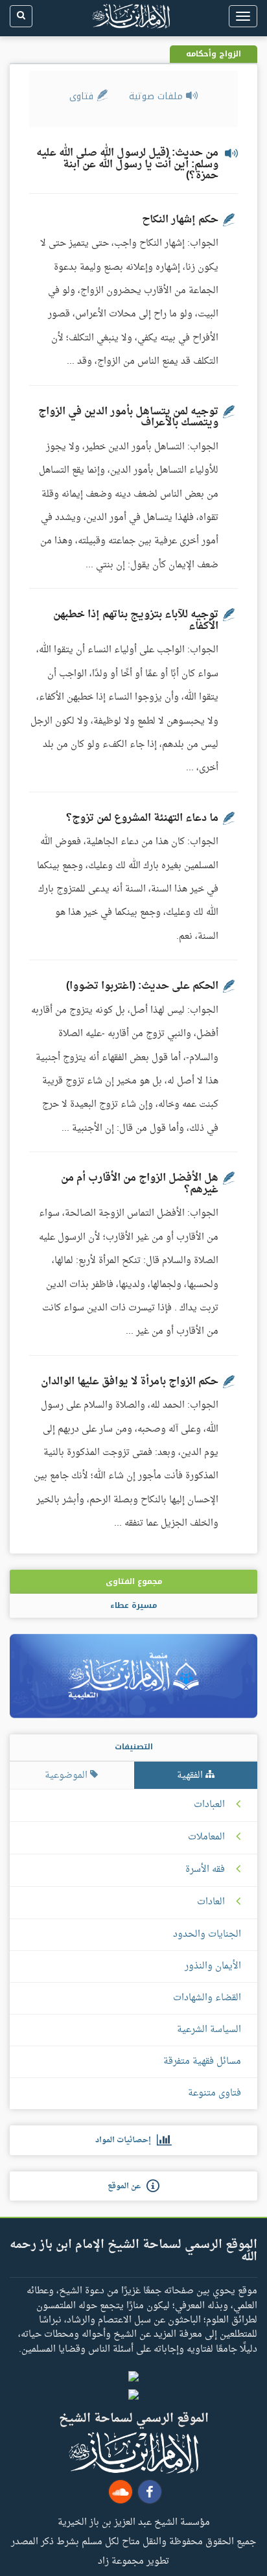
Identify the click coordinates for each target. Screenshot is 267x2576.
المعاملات (206, 1837)
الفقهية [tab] (191, 1776)
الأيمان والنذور (213, 1966)
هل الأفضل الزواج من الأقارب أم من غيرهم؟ (140, 1184)
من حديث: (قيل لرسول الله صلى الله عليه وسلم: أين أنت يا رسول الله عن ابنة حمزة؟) (127, 164)
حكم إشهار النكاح (180, 220)
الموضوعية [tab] (67, 1776)
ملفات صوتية (157, 96)
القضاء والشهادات (207, 1998)
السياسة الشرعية (209, 2030)
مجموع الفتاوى (134, 1581)
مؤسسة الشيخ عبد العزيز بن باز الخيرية (134, 2522)
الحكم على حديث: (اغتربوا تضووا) (142, 986)
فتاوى (83, 96)
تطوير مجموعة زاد (133, 2560)
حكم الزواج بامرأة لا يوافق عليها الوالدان (130, 1382)
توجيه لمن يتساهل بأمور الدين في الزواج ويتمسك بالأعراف (128, 418)
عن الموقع (127, 2186)
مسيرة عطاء (133, 1605)
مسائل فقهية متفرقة (202, 2062)
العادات (211, 1902)
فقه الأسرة (205, 1870)
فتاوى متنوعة (215, 2093)
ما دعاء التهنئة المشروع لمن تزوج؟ (142, 818)
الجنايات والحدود (207, 1934)
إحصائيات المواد (126, 2140)
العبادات (209, 1805)
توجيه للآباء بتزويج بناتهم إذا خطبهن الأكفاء (136, 620)
